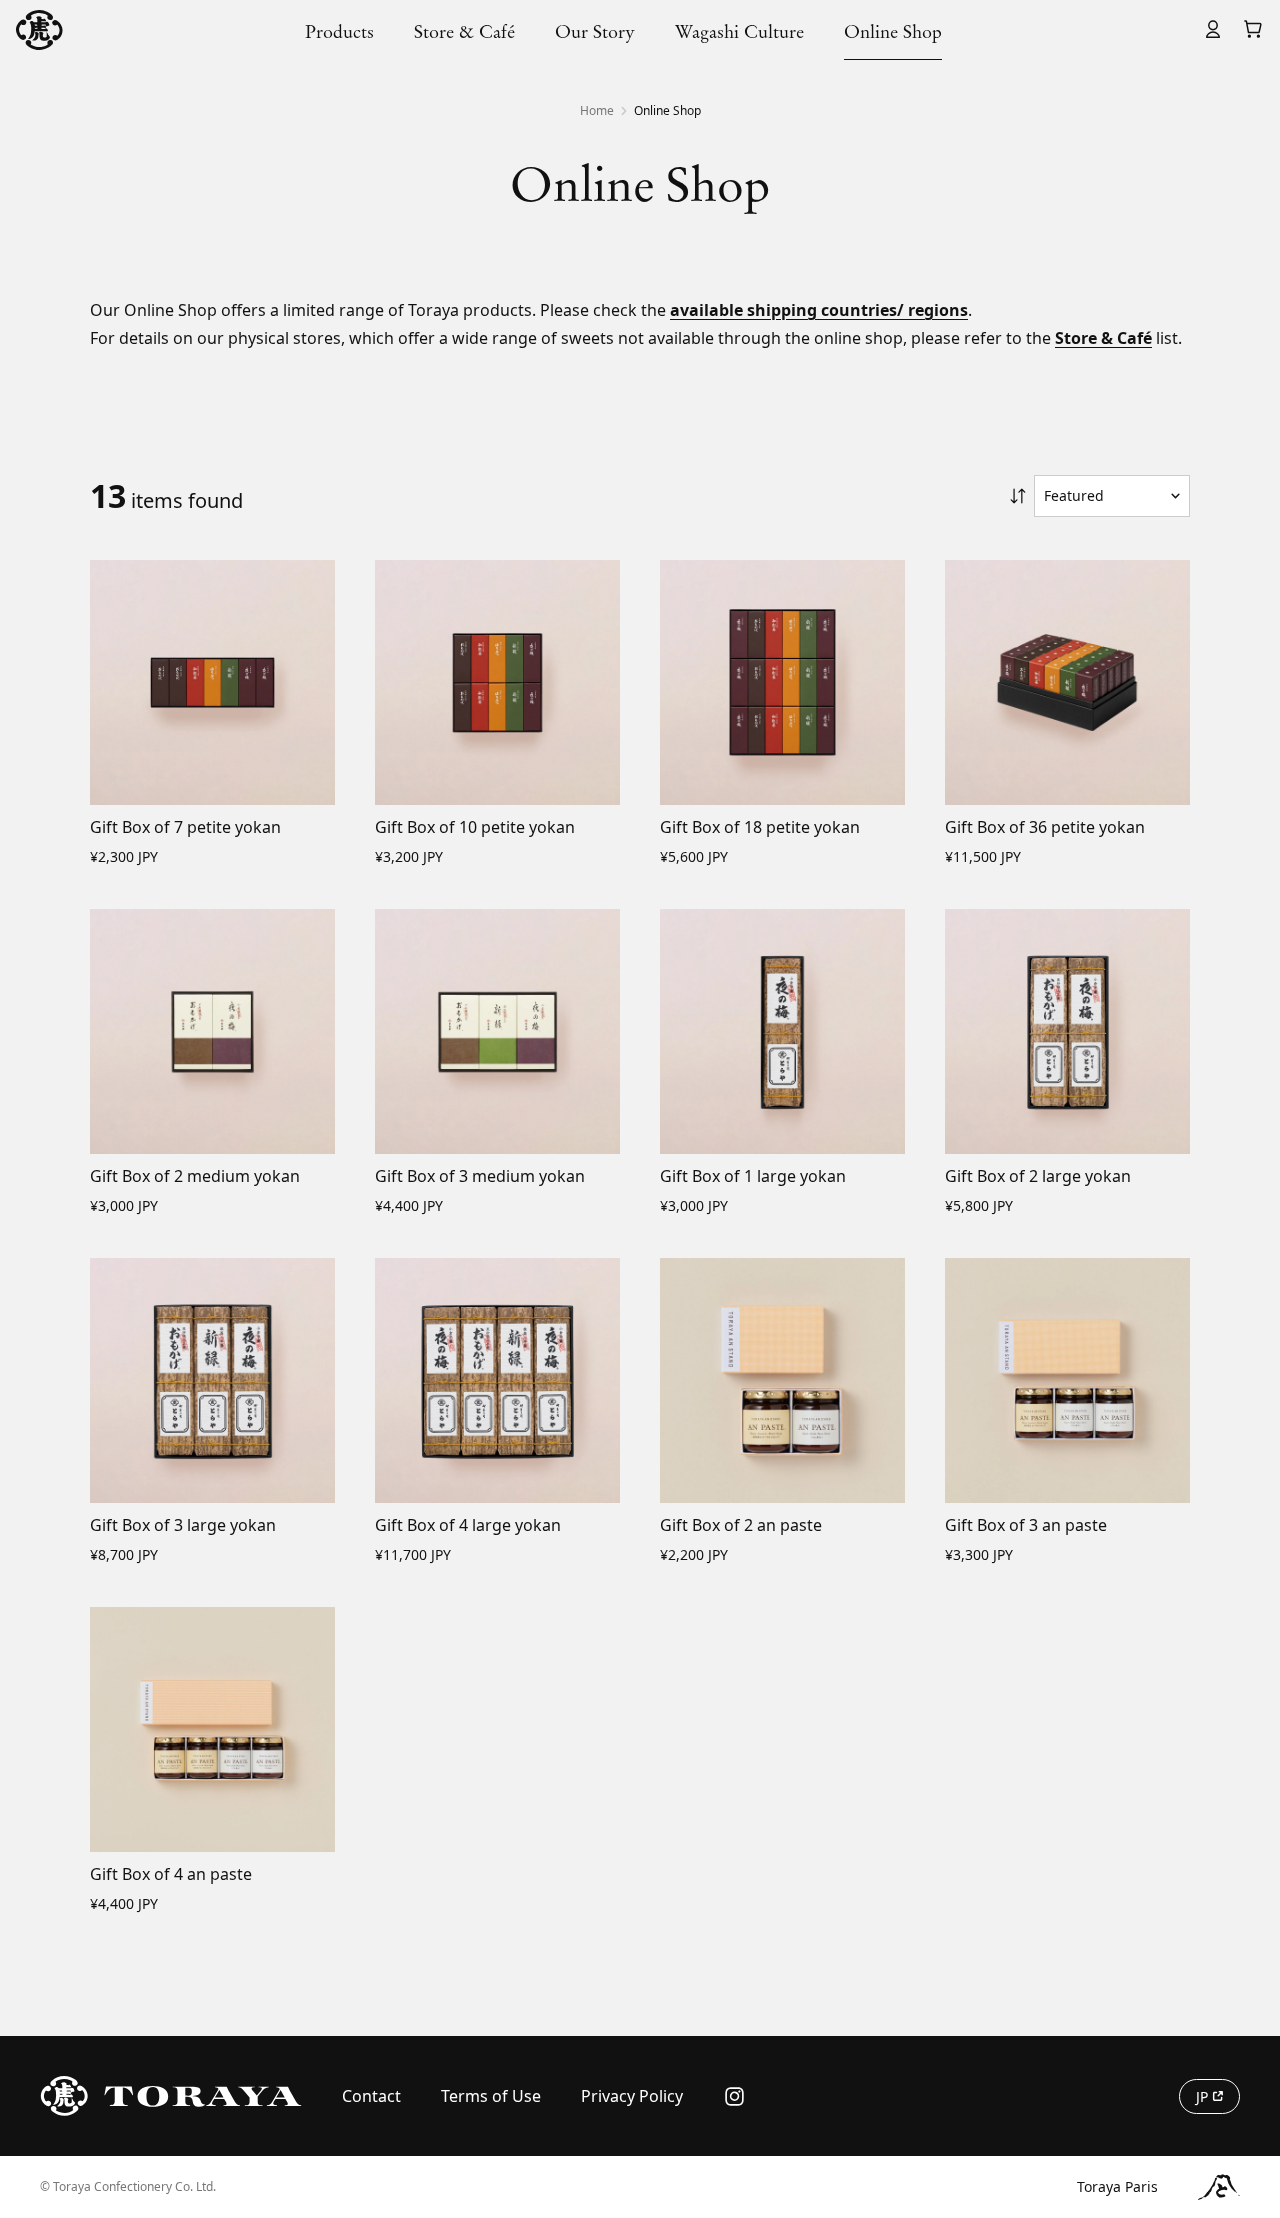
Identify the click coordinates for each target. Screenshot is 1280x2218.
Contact (371, 2096)
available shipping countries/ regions (819, 310)
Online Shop (893, 31)
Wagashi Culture (739, 31)
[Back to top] (1243, 2003)
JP (1202, 2096)
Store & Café (464, 31)
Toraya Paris (1117, 2186)
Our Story (595, 31)
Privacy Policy (632, 2096)
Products (339, 31)
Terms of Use (491, 2096)
